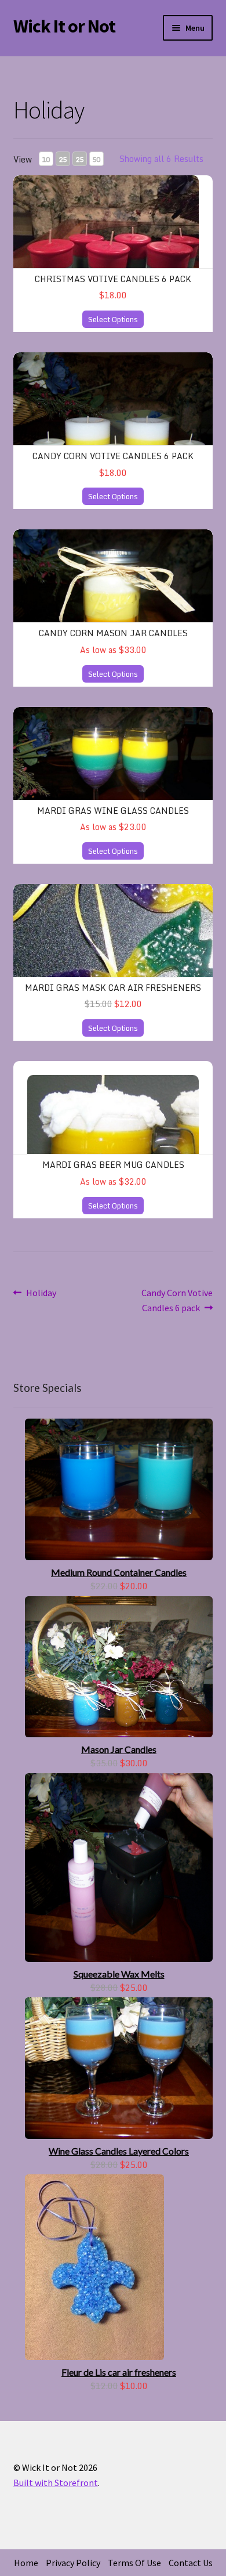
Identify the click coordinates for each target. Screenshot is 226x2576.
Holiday (41, 1294)
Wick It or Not (64, 26)
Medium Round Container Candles (119, 1572)
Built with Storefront (56, 2483)
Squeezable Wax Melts (119, 1974)
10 (46, 159)
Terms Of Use (134, 2563)
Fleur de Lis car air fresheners (119, 2372)
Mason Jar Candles (119, 1749)
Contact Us (191, 2563)
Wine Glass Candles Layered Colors (119, 2151)
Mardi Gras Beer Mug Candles (113, 1165)
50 (96, 159)
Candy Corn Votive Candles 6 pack (113, 456)
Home (26, 2563)
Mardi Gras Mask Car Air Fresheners (113, 988)
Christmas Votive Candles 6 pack (113, 279)
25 (63, 159)
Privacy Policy (73, 2563)
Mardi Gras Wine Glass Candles (113, 811)
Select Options (113, 319)
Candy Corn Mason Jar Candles (113, 633)
